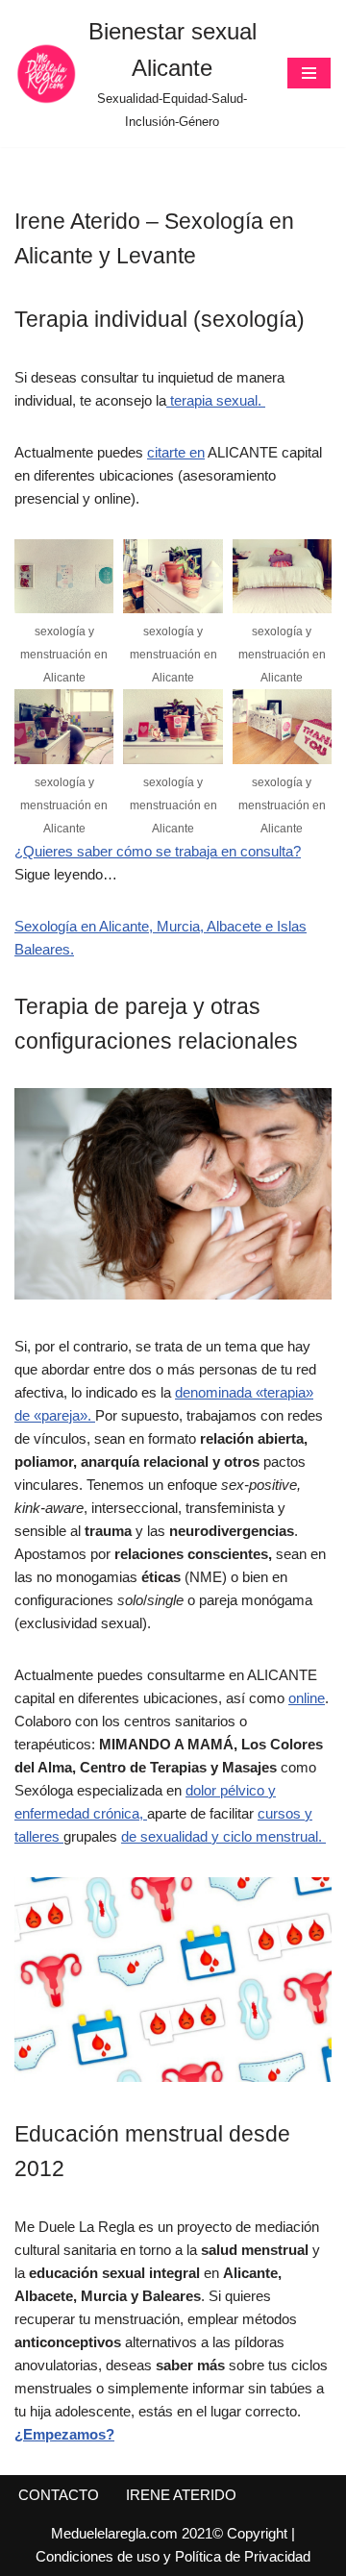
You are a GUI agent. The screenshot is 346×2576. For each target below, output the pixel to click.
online (307, 1698)
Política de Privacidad (243, 2556)
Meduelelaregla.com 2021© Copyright (171, 2533)
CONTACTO (59, 2495)
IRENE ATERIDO (181, 2495)
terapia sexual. (216, 400)
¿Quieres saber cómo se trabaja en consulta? (158, 851)
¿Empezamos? (64, 2434)
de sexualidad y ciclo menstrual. (223, 1836)
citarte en (176, 452)
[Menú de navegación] (309, 73)
